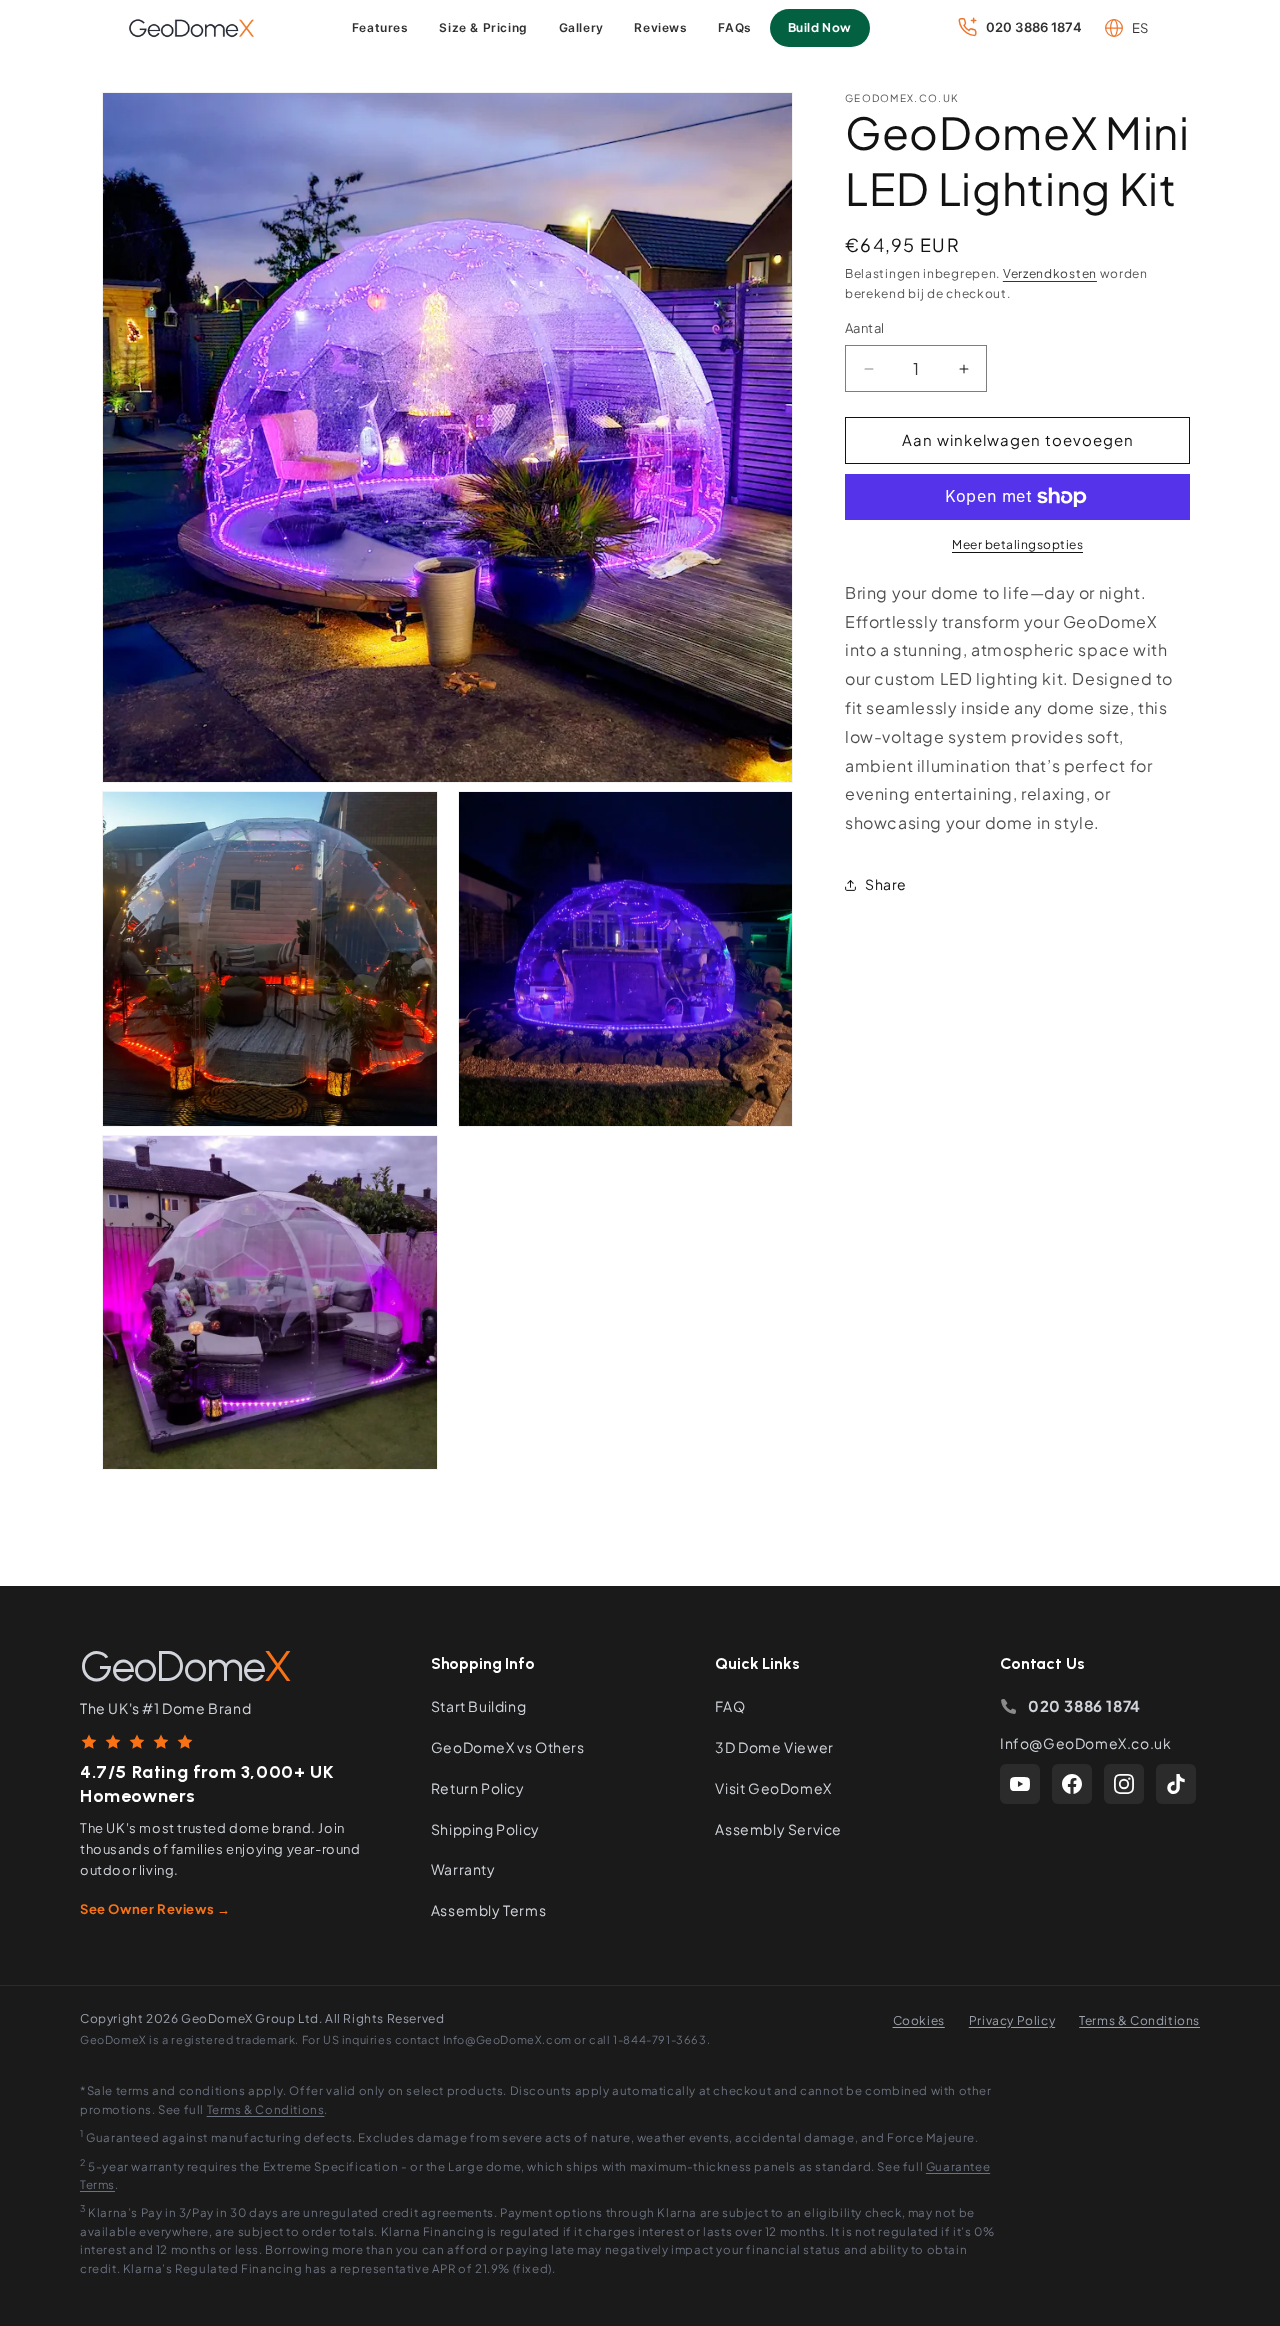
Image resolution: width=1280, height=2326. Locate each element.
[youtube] (1020, 1784)
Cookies (919, 2020)
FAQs (734, 27)
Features (380, 27)
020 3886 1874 (1084, 1705)
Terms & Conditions (1139, 2020)
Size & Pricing (483, 27)
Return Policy (478, 1788)
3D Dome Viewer (774, 1747)
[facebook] (1072, 1784)
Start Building (478, 1706)
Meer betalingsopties (1017, 544)
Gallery (581, 27)
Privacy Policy (1012, 2020)
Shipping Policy (485, 1829)
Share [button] (886, 885)
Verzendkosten (1050, 273)
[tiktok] (1176, 1784)
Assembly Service (778, 1829)
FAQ (730, 1706)
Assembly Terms (488, 1910)
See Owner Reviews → (155, 1909)
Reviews (660, 27)
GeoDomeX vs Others (508, 1747)
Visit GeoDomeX (773, 1788)
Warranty (463, 1869)
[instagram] (1124, 1784)
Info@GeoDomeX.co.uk (1085, 1743)
